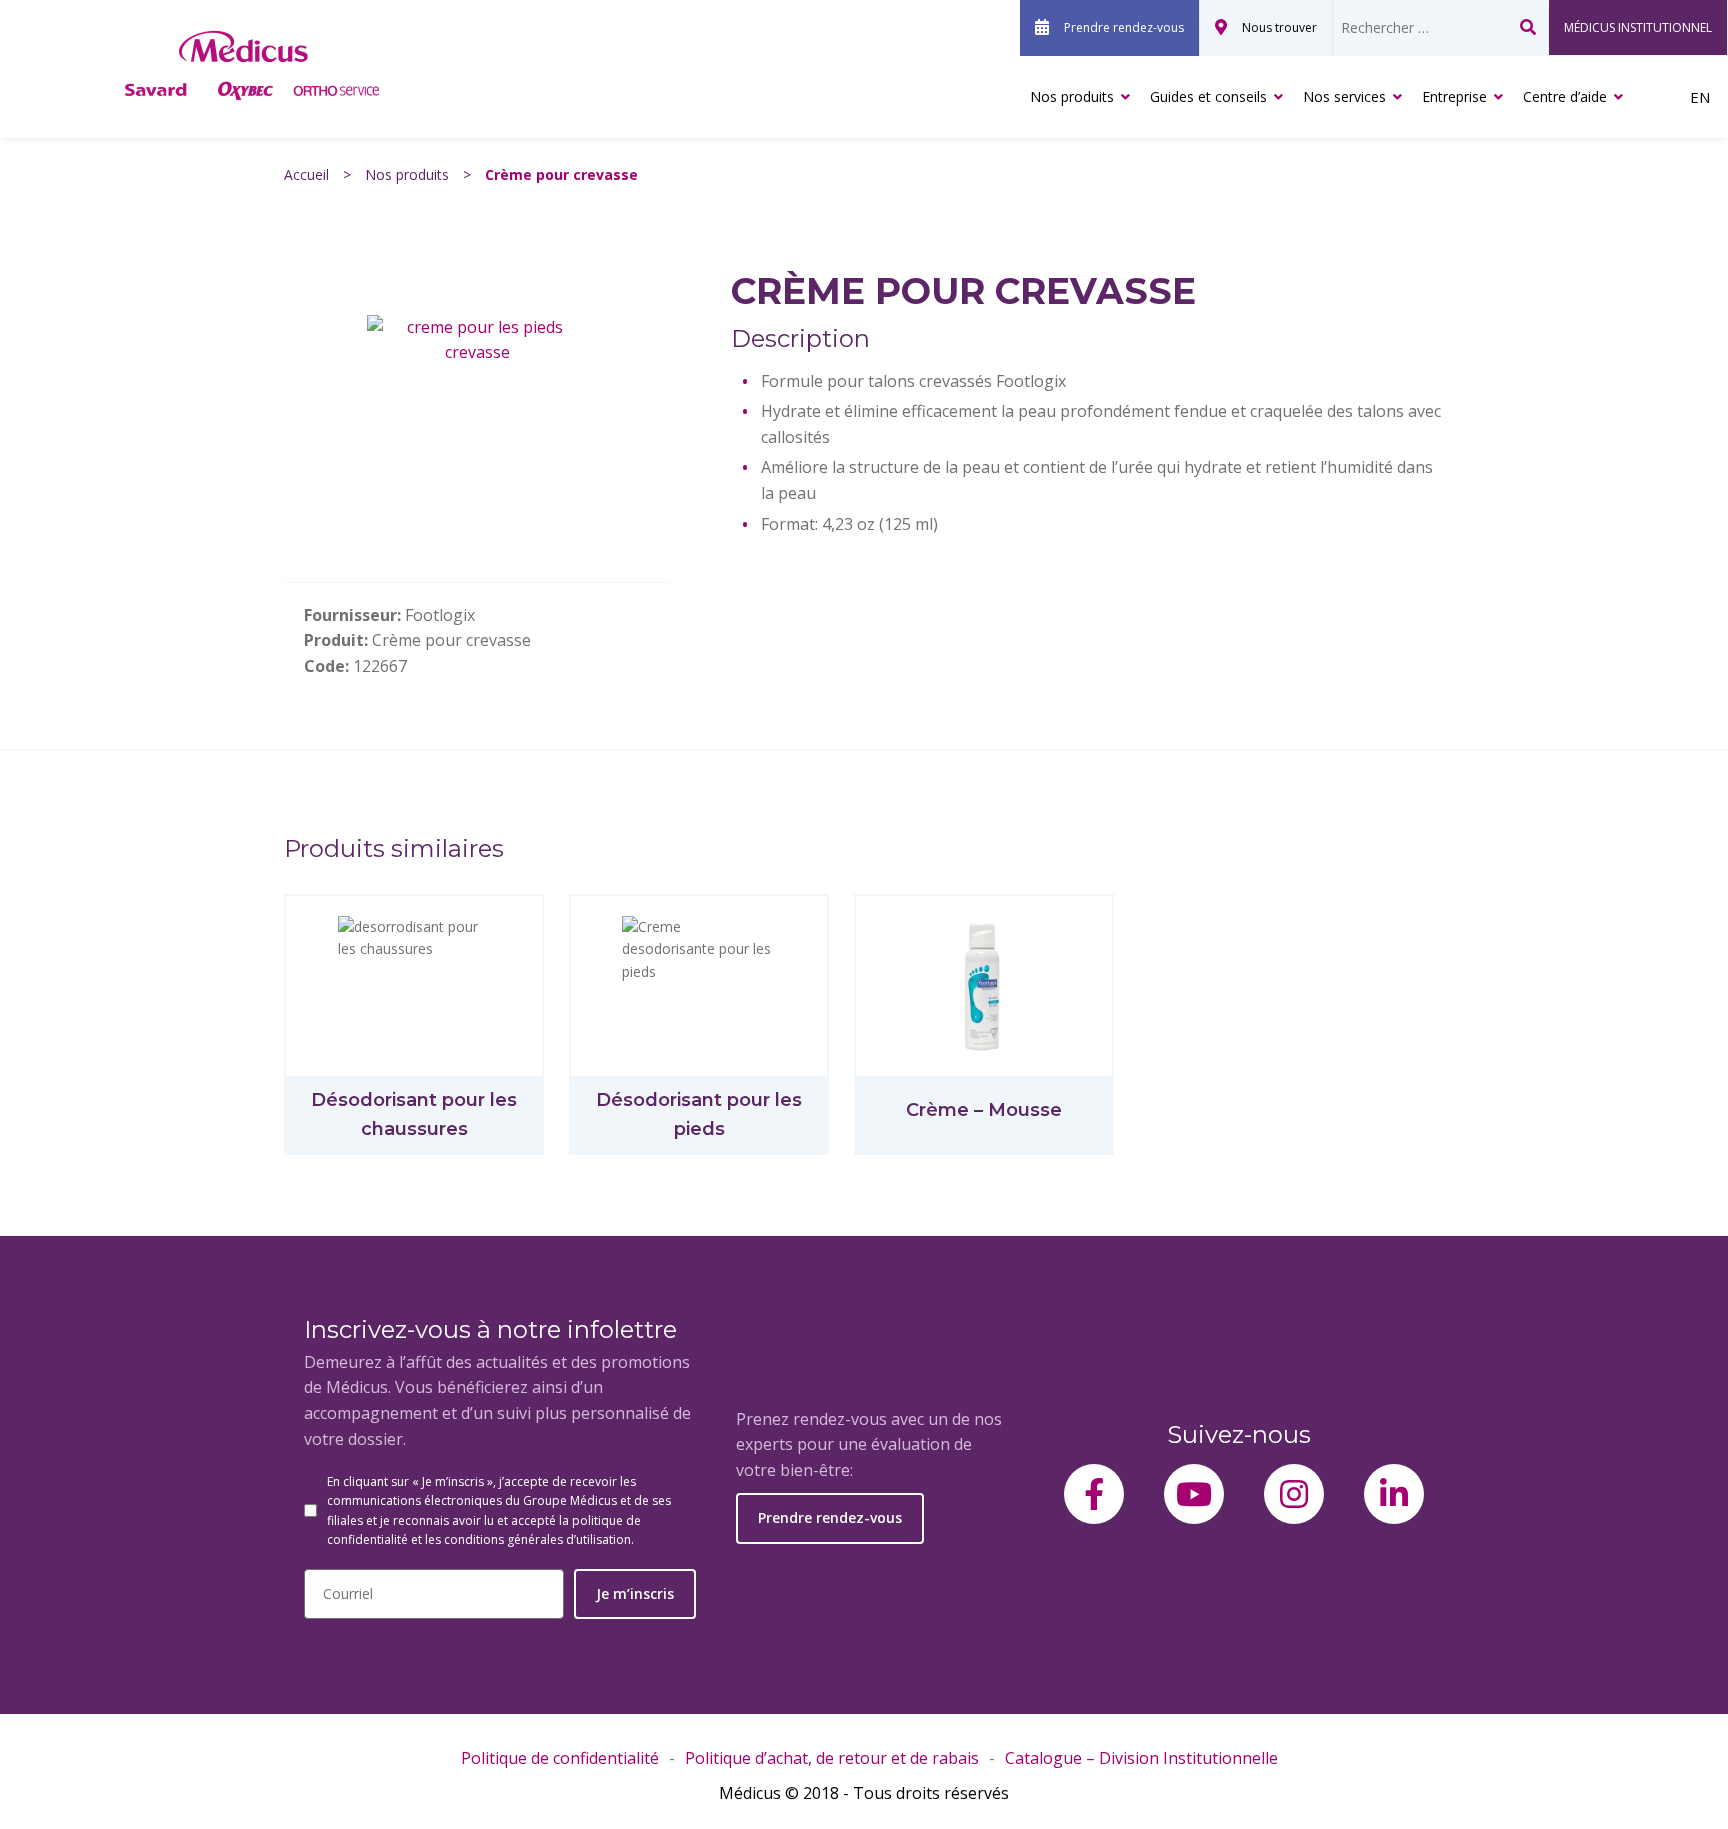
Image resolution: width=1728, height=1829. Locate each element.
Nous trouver (1279, 27)
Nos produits (1072, 96)
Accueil (306, 174)
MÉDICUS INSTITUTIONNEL (1638, 27)
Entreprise (1454, 96)
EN (1700, 97)
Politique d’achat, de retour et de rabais (832, 1758)
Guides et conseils (1208, 96)
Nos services (1344, 96)
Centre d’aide (1565, 96)
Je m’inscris (635, 1593)
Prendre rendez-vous (1124, 27)
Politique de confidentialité (560, 1758)
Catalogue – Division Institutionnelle (1141, 1758)
